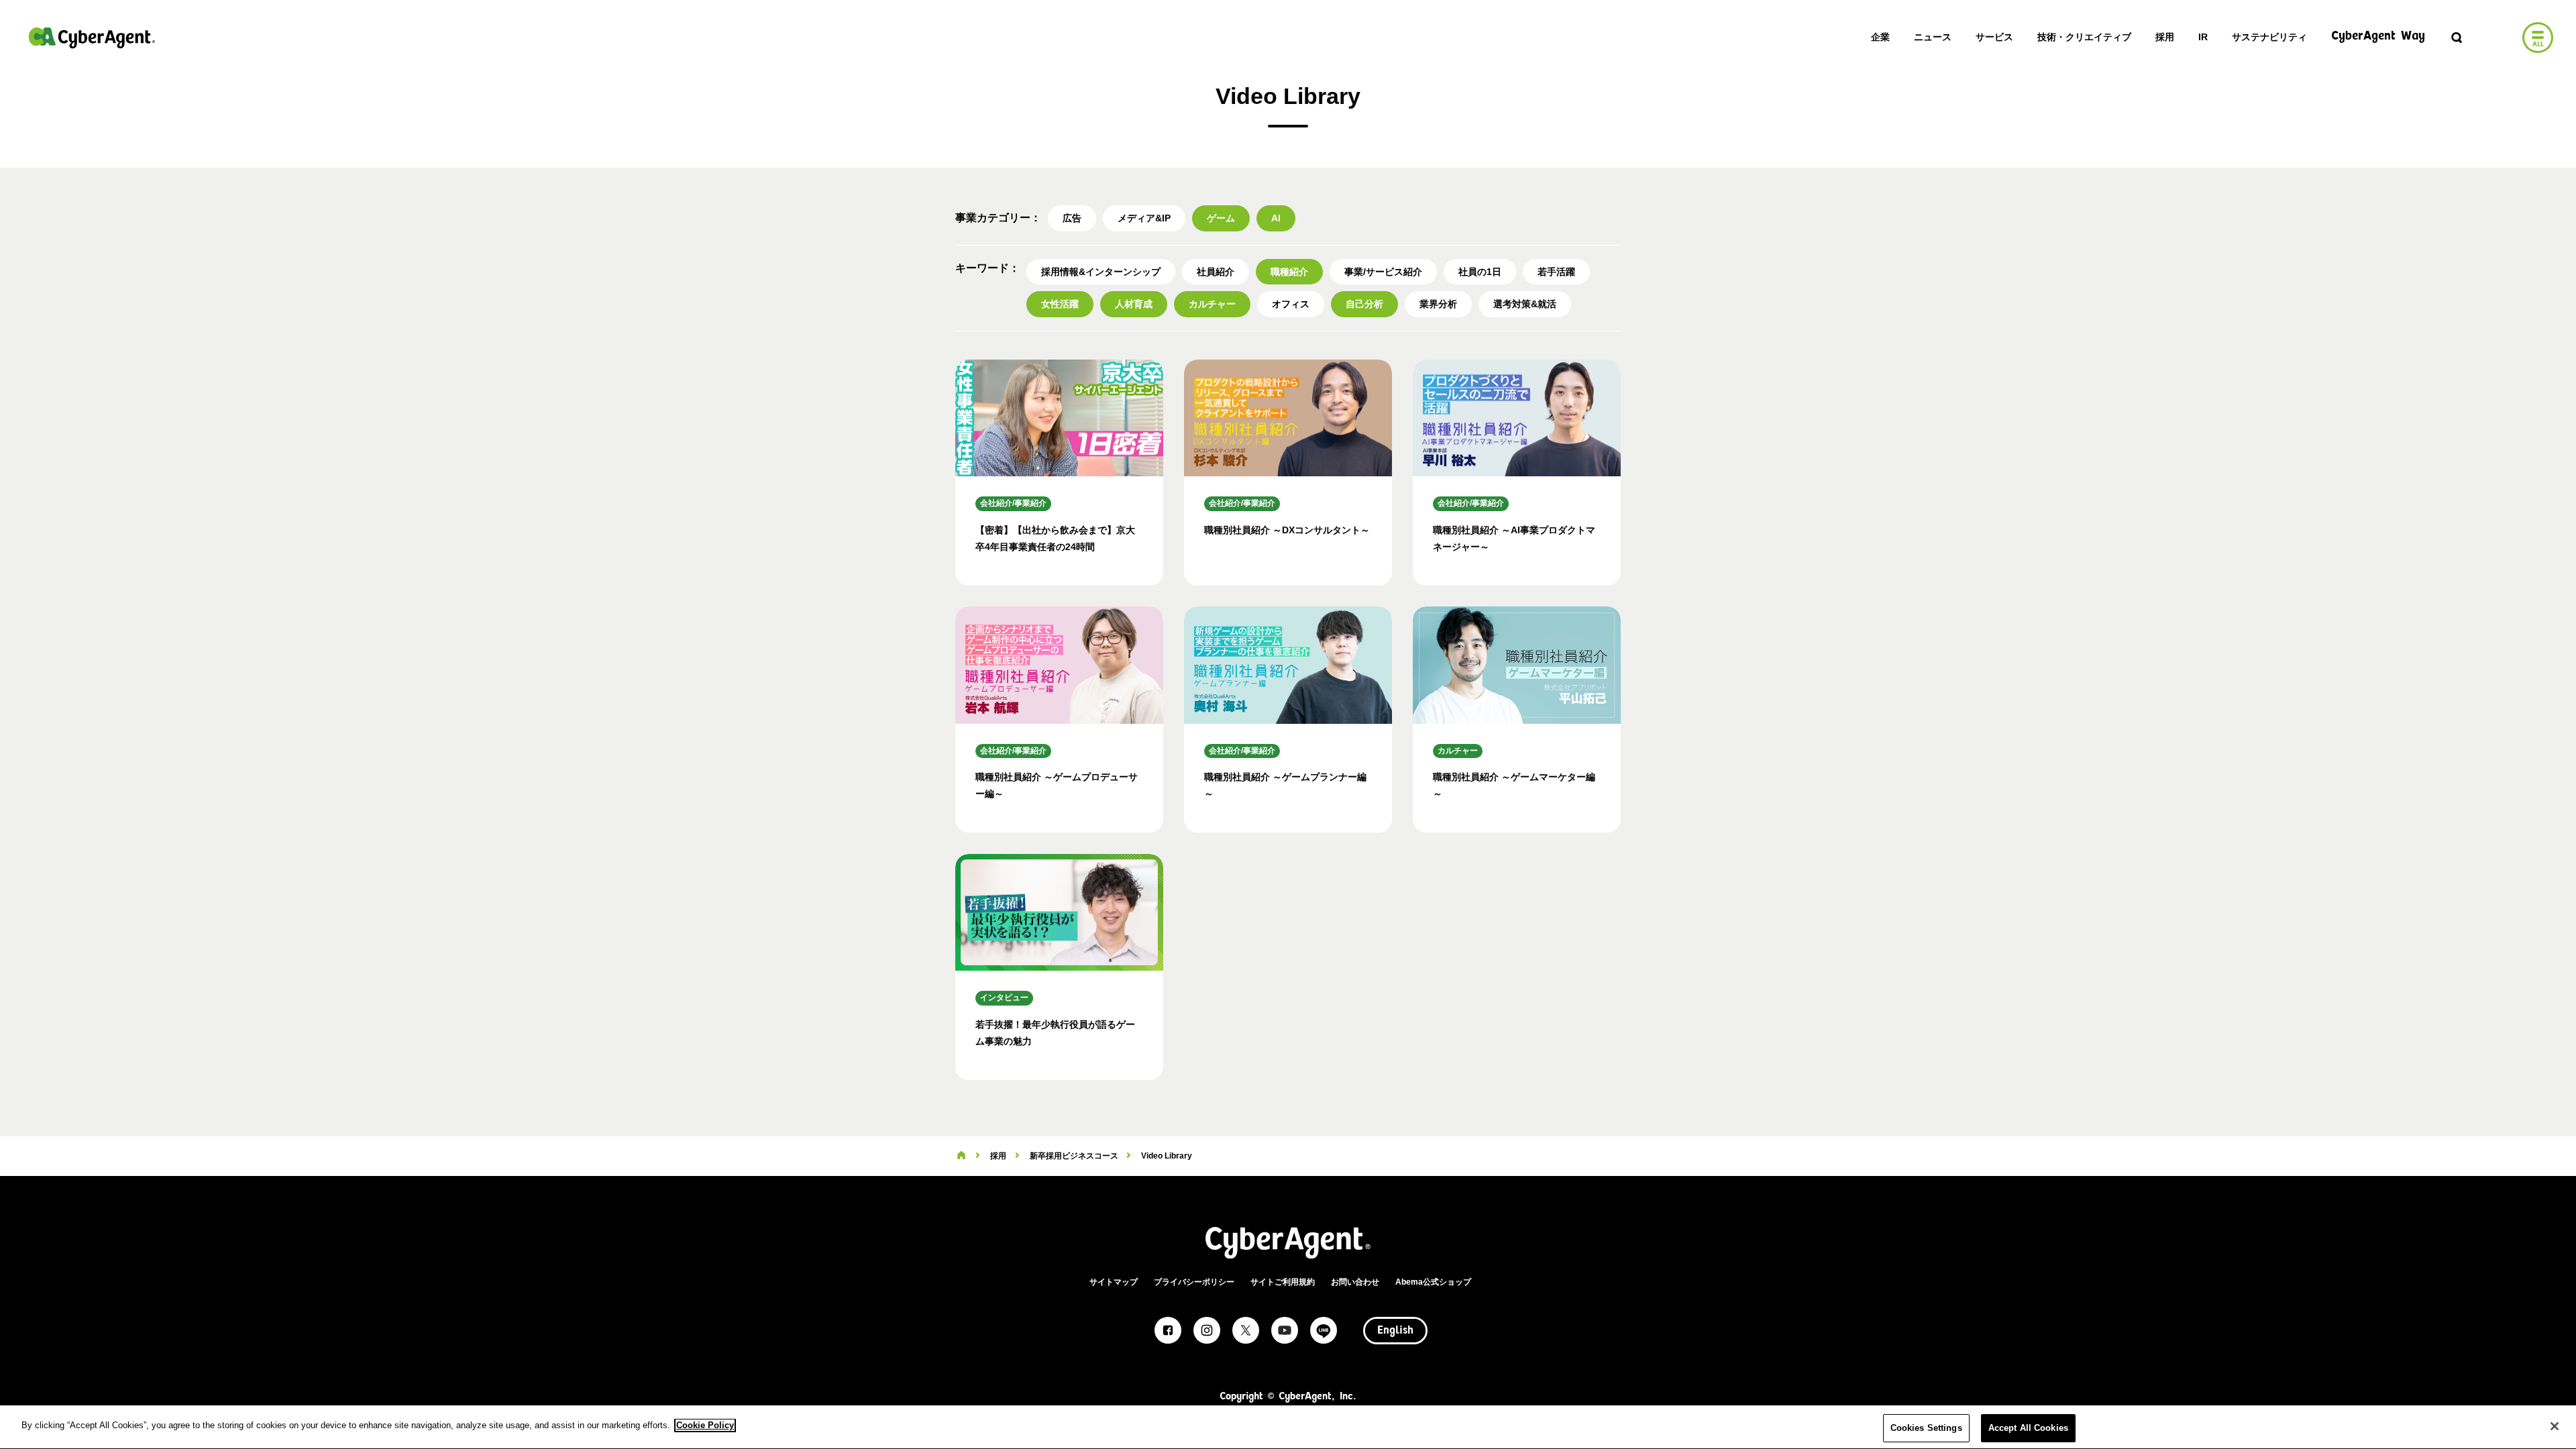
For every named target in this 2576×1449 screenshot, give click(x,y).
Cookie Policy (705, 1425)
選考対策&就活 (1525, 304)
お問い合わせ (1355, 1282)
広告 (1072, 218)
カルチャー (1212, 304)
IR (2203, 37)
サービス (1994, 37)
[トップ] (961, 1156)
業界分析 (1438, 304)
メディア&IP (1144, 218)
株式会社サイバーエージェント (92, 38)
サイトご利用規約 (1283, 1282)
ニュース (1933, 37)
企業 (1880, 37)
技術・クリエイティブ (2084, 37)
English (1395, 1331)
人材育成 (1134, 304)
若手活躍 (1556, 272)
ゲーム (1221, 218)
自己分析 (1364, 304)
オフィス (1291, 304)
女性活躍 (1060, 304)
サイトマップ (1114, 1282)
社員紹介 (1216, 272)
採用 (2165, 37)
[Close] (2555, 1426)
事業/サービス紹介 (1383, 272)
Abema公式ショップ (1433, 1282)
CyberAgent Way (2378, 37)
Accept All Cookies (2028, 1428)
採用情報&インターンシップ (1101, 272)
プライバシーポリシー (1194, 1282)
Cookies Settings (1926, 1428)
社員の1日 (1480, 272)
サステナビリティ (2269, 37)
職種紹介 (1289, 272)
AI (1276, 218)
